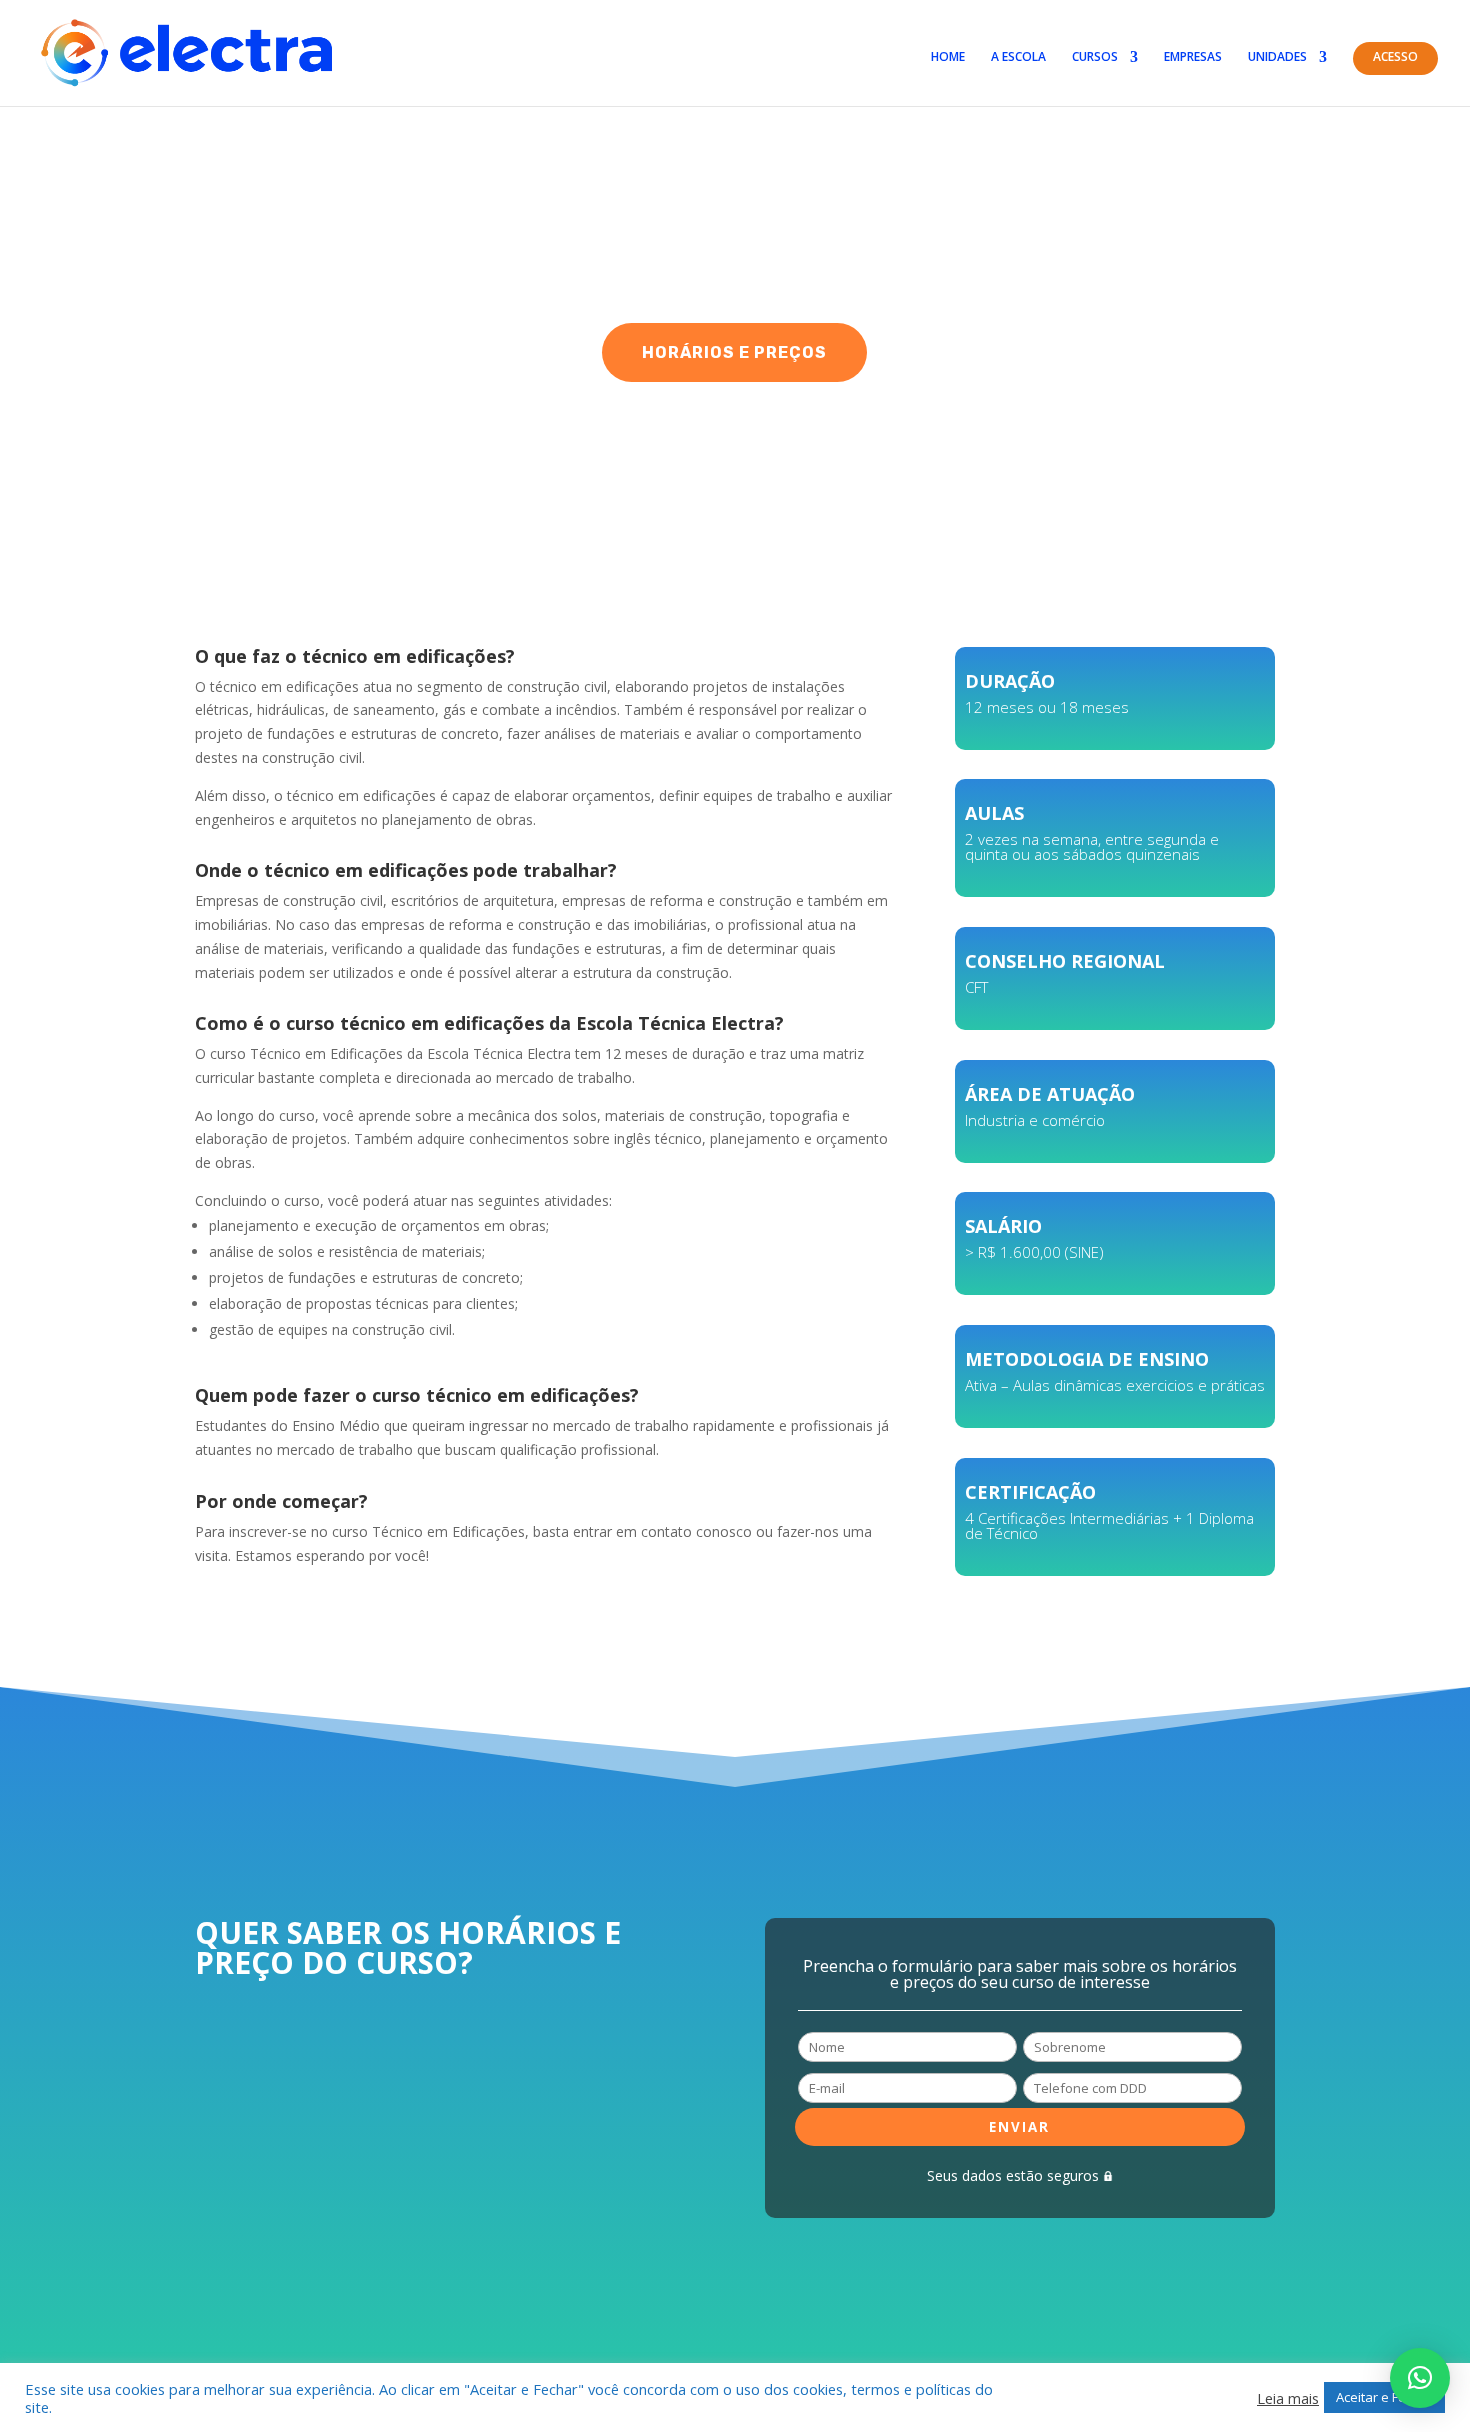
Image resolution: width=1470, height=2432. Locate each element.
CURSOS (1095, 57)
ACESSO (1395, 57)
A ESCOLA (1018, 57)
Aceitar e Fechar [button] (1384, 2397)
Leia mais (1288, 2398)
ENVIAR (1019, 2127)
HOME (948, 57)
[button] (1420, 2378)
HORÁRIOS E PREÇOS (734, 352)
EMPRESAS (1193, 57)
